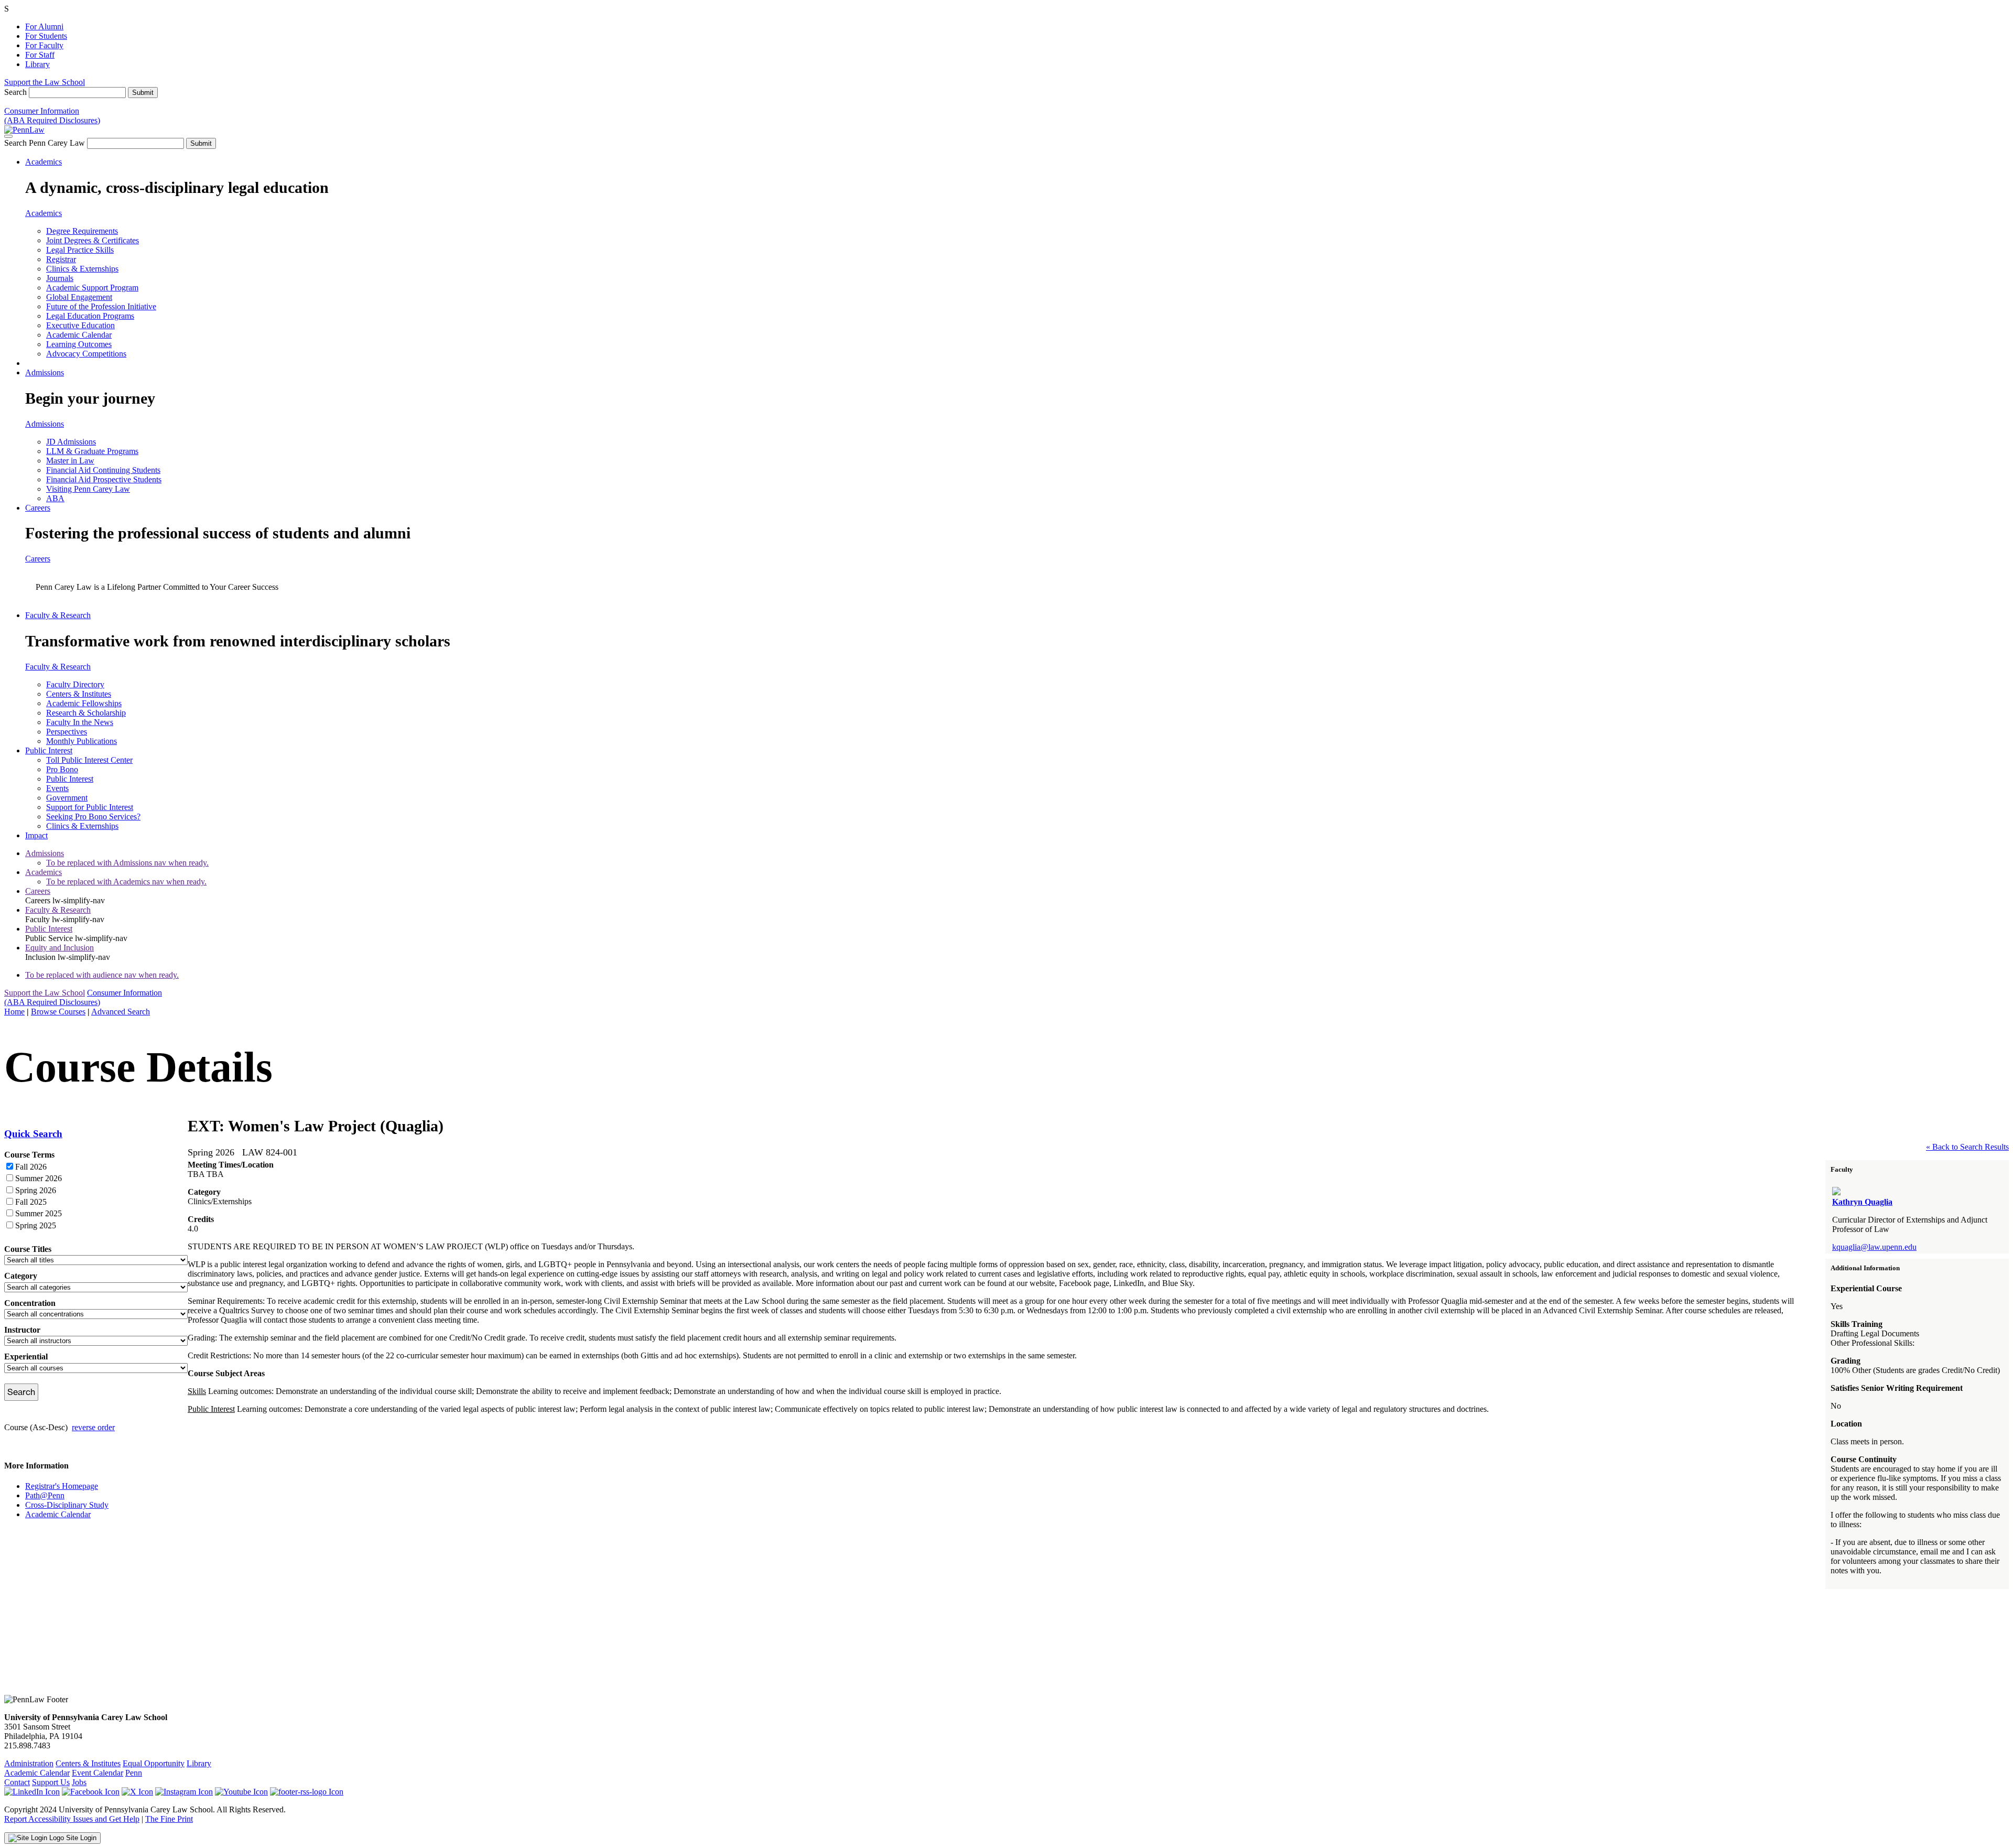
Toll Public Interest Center (89, 760)
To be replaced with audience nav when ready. (102, 975)
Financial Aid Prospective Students (104, 479)
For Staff (40, 55)
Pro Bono (62, 769)
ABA (55, 498)
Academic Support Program (92, 288)
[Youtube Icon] (241, 1792)
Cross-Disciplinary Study (67, 1505)
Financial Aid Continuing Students (103, 470)
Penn (134, 1773)
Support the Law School (45, 82)
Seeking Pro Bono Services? (93, 817)
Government (67, 798)
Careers (38, 508)
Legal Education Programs (90, 316)
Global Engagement (79, 297)
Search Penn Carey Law (45, 143)
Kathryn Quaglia (1862, 1202)
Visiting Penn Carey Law (88, 489)
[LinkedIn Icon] (32, 1792)
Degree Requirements (82, 231)
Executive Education (80, 325)
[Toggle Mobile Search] (8, 136)
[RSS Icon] (307, 1792)
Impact (36, 835)
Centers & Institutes (79, 694)
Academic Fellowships (84, 703)
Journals (60, 278)
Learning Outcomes (79, 344)
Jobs (79, 1782)
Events (57, 788)
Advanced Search (121, 1012)
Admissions (45, 372)
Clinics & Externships (82, 269)
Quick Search (33, 1134)
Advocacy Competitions (86, 354)
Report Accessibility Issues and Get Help (72, 1819)
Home (14, 1012)
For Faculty (44, 45)
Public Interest (49, 750)
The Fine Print (169, 1819)
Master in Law (70, 461)
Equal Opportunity (154, 1763)
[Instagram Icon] (184, 1792)
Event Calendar (98, 1773)
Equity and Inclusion (59, 948)
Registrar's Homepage (62, 1486)
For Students (46, 36)
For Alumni (44, 26)
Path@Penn (45, 1495)
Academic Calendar (79, 335)
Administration (29, 1763)
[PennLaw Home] (24, 130)
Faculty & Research (58, 615)
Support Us (51, 1782)
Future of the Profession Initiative (101, 306)
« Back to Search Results (1967, 1147)
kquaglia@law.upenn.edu (1874, 1247)
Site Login (80, 1838)
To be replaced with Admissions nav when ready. (127, 863)
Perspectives (67, 732)
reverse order (93, 1427)
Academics (44, 162)
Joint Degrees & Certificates (93, 240)
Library (37, 64)
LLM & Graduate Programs (92, 451)
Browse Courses (58, 1012)
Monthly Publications (82, 741)
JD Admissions (71, 442)
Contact (17, 1782)
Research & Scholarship (86, 713)
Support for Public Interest (90, 807)
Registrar (61, 259)
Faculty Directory (75, 684)
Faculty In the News (80, 722)
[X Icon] (137, 1792)
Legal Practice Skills (80, 250)
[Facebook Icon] (91, 1792)
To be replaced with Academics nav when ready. (126, 882)
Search (15, 92)
